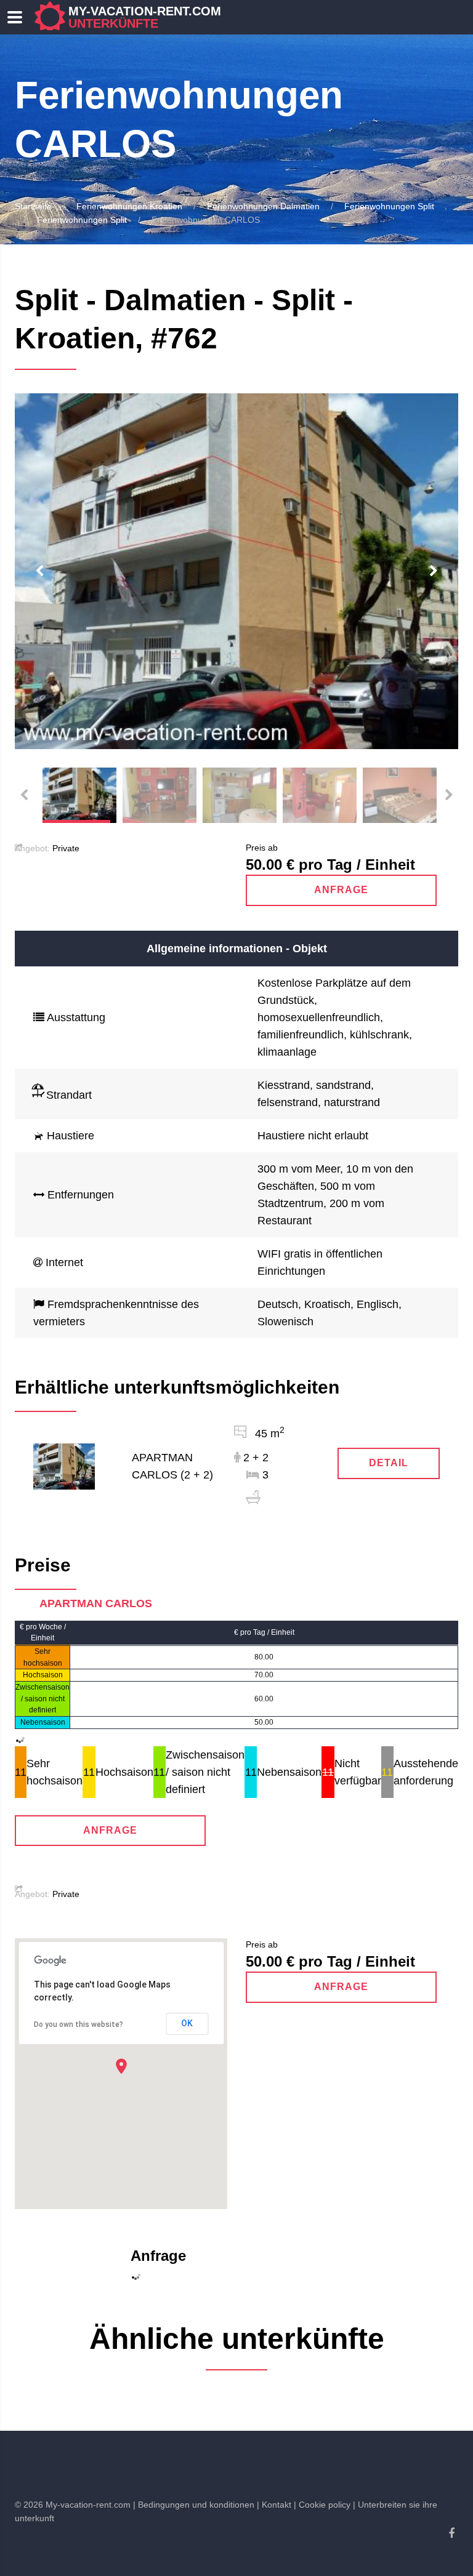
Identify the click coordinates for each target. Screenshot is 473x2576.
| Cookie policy (322, 2505)
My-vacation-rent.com (145, 17)
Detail (389, 1463)
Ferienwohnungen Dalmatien (263, 206)
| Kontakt (274, 2505)
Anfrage (341, 890)
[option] (236, 571)
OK (187, 2023)
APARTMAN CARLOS (96, 1603)
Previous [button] (39, 571)
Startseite (33, 206)
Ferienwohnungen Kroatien (129, 206)
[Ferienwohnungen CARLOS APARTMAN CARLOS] (64, 1466)
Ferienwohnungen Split (389, 206)
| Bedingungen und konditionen (194, 2505)
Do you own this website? (79, 2024)
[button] (121, 2066)
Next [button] (434, 571)
